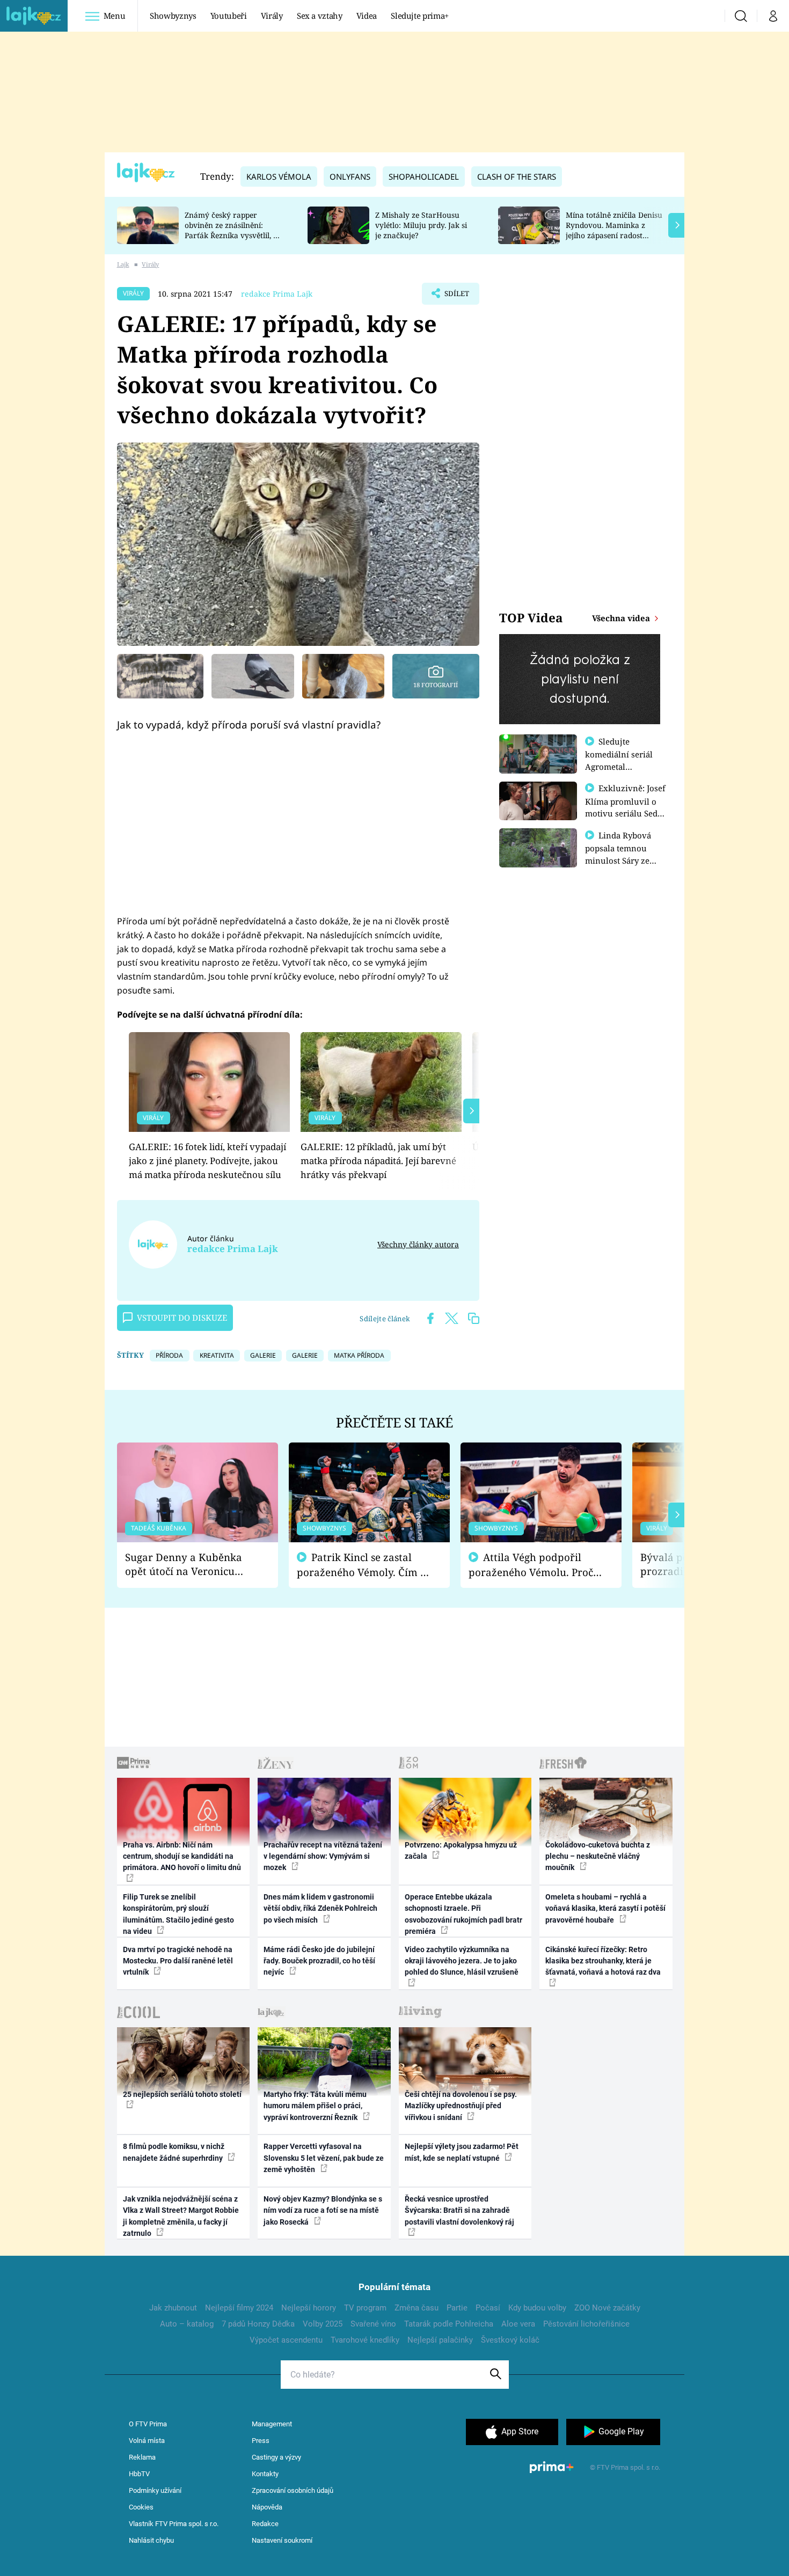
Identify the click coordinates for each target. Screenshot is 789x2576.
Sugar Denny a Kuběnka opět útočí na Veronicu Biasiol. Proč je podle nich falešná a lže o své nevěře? (189, 1565)
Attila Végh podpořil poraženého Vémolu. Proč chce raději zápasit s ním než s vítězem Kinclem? (531, 1565)
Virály (272, 16)
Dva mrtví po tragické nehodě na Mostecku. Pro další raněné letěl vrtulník (178, 1961)
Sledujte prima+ (420, 16)
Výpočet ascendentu (286, 2340)
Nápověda (267, 2507)
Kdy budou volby (537, 2308)
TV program (365, 2308)
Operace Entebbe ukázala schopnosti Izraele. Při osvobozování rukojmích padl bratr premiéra (463, 1914)
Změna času (417, 2308)
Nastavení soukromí (282, 2540)
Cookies (141, 2507)
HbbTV (139, 2474)
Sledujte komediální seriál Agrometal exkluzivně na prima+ (619, 766)
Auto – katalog (187, 2324)
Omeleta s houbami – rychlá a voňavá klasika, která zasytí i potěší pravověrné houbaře (605, 1908)
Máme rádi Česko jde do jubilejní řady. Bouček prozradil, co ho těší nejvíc (319, 1961)
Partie (457, 2308)
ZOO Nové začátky (607, 2308)
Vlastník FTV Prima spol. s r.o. (174, 2524)
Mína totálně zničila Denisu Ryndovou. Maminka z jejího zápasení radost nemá (614, 230)
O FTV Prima (148, 2424)
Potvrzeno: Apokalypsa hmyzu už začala (461, 1850)
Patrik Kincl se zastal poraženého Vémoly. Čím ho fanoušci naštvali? (365, 1565)
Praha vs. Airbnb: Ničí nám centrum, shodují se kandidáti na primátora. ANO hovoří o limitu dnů (182, 1856)
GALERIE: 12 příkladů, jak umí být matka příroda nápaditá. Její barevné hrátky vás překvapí (378, 1161)
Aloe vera (518, 2324)
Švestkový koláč (510, 2340)
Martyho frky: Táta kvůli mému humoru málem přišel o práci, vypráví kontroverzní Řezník (315, 2106)
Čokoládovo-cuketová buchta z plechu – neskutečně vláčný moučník (598, 1856)
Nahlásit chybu (151, 2540)
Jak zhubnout (173, 2308)
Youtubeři (229, 16)
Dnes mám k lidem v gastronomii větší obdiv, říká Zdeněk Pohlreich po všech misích (320, 1908)
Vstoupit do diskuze (182, 1318)
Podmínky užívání (155, 2490)
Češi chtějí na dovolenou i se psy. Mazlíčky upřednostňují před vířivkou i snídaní (461, 2106)
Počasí (488, 2308)
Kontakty (265, 2474)
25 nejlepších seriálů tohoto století (182, 2094)
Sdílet (456, 297)
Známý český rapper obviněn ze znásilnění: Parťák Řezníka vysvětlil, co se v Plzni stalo (233, 230)
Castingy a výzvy (276, 2457)
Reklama (142, 2457)
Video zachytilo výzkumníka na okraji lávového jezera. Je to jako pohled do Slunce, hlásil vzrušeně (462, 1961)
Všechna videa (622, 618)
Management (272, 2424)
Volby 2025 (323, 2324)
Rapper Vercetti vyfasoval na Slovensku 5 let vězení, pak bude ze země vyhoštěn (324, 2158)
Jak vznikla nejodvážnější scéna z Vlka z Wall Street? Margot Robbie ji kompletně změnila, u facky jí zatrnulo (181, 2216)
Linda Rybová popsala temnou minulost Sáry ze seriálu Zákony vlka (623, 854)
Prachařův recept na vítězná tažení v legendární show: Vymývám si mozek (323, 1856)
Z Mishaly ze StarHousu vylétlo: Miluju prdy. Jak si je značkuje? (421, 225)
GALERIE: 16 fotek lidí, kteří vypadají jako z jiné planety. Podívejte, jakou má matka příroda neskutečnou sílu (207, 1161)
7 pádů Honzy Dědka (258, 2324)
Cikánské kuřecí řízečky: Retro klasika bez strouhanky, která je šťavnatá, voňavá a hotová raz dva (603, 1961)
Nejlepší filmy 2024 (239, 2308)
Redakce (265, 2524)
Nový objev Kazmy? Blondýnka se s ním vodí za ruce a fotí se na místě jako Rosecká (323, 2210)
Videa (367, 16)
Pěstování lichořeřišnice (586, 2324)
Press (261, 2441)
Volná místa (147, 2441)
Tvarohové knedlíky (365, 2340)
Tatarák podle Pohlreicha (449, 2324)
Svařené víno (373, 2324)
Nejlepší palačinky (440, 2340)
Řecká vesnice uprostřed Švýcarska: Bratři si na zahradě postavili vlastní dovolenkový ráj (459, 2210)
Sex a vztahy (320, 16)
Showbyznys (173, 16)
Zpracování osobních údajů (293, 2490)
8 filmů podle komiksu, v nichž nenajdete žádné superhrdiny (174, 2152)
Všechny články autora (418, 1244)
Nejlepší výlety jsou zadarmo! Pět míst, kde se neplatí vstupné (462, 2152)
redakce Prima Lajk (277, 294)
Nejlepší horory (309, 2308)
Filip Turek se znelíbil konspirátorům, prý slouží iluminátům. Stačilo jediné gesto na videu (178, 1914)
